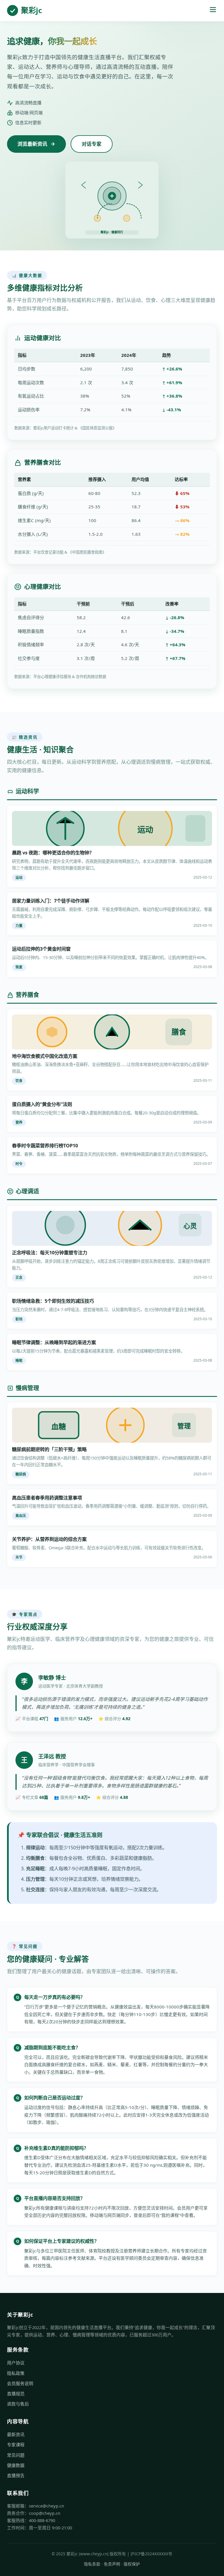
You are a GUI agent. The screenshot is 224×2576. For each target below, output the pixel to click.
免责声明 (112, 2564)
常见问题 (16, 2455)
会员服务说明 (20, 2383)
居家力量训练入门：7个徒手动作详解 (51, 901)
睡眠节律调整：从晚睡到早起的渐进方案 (54, 1342)
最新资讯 (16, 2434)
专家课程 (16, 2445)
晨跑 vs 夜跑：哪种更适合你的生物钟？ (53, 853)
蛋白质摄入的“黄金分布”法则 (42, 1104)
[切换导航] (213, 11)
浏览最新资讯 (32, 144)
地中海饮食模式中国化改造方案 (45, 1056)
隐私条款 (92, 2564)
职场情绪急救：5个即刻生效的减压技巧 (53, 1301)
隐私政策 (16, 2373)
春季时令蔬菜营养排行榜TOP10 (45, 1146)
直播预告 (16, 2475)
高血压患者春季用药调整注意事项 (47, 1498)
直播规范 (16, 2394)
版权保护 (132, 2564)
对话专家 (92, 144)
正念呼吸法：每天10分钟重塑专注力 (50, 1253)
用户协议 (16, 2363)
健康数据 (16, 2465)
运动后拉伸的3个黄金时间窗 (41, 949)
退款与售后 (18, 2404)
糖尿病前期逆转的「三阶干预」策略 (49, 1449)
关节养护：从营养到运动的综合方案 (49, 1539)
